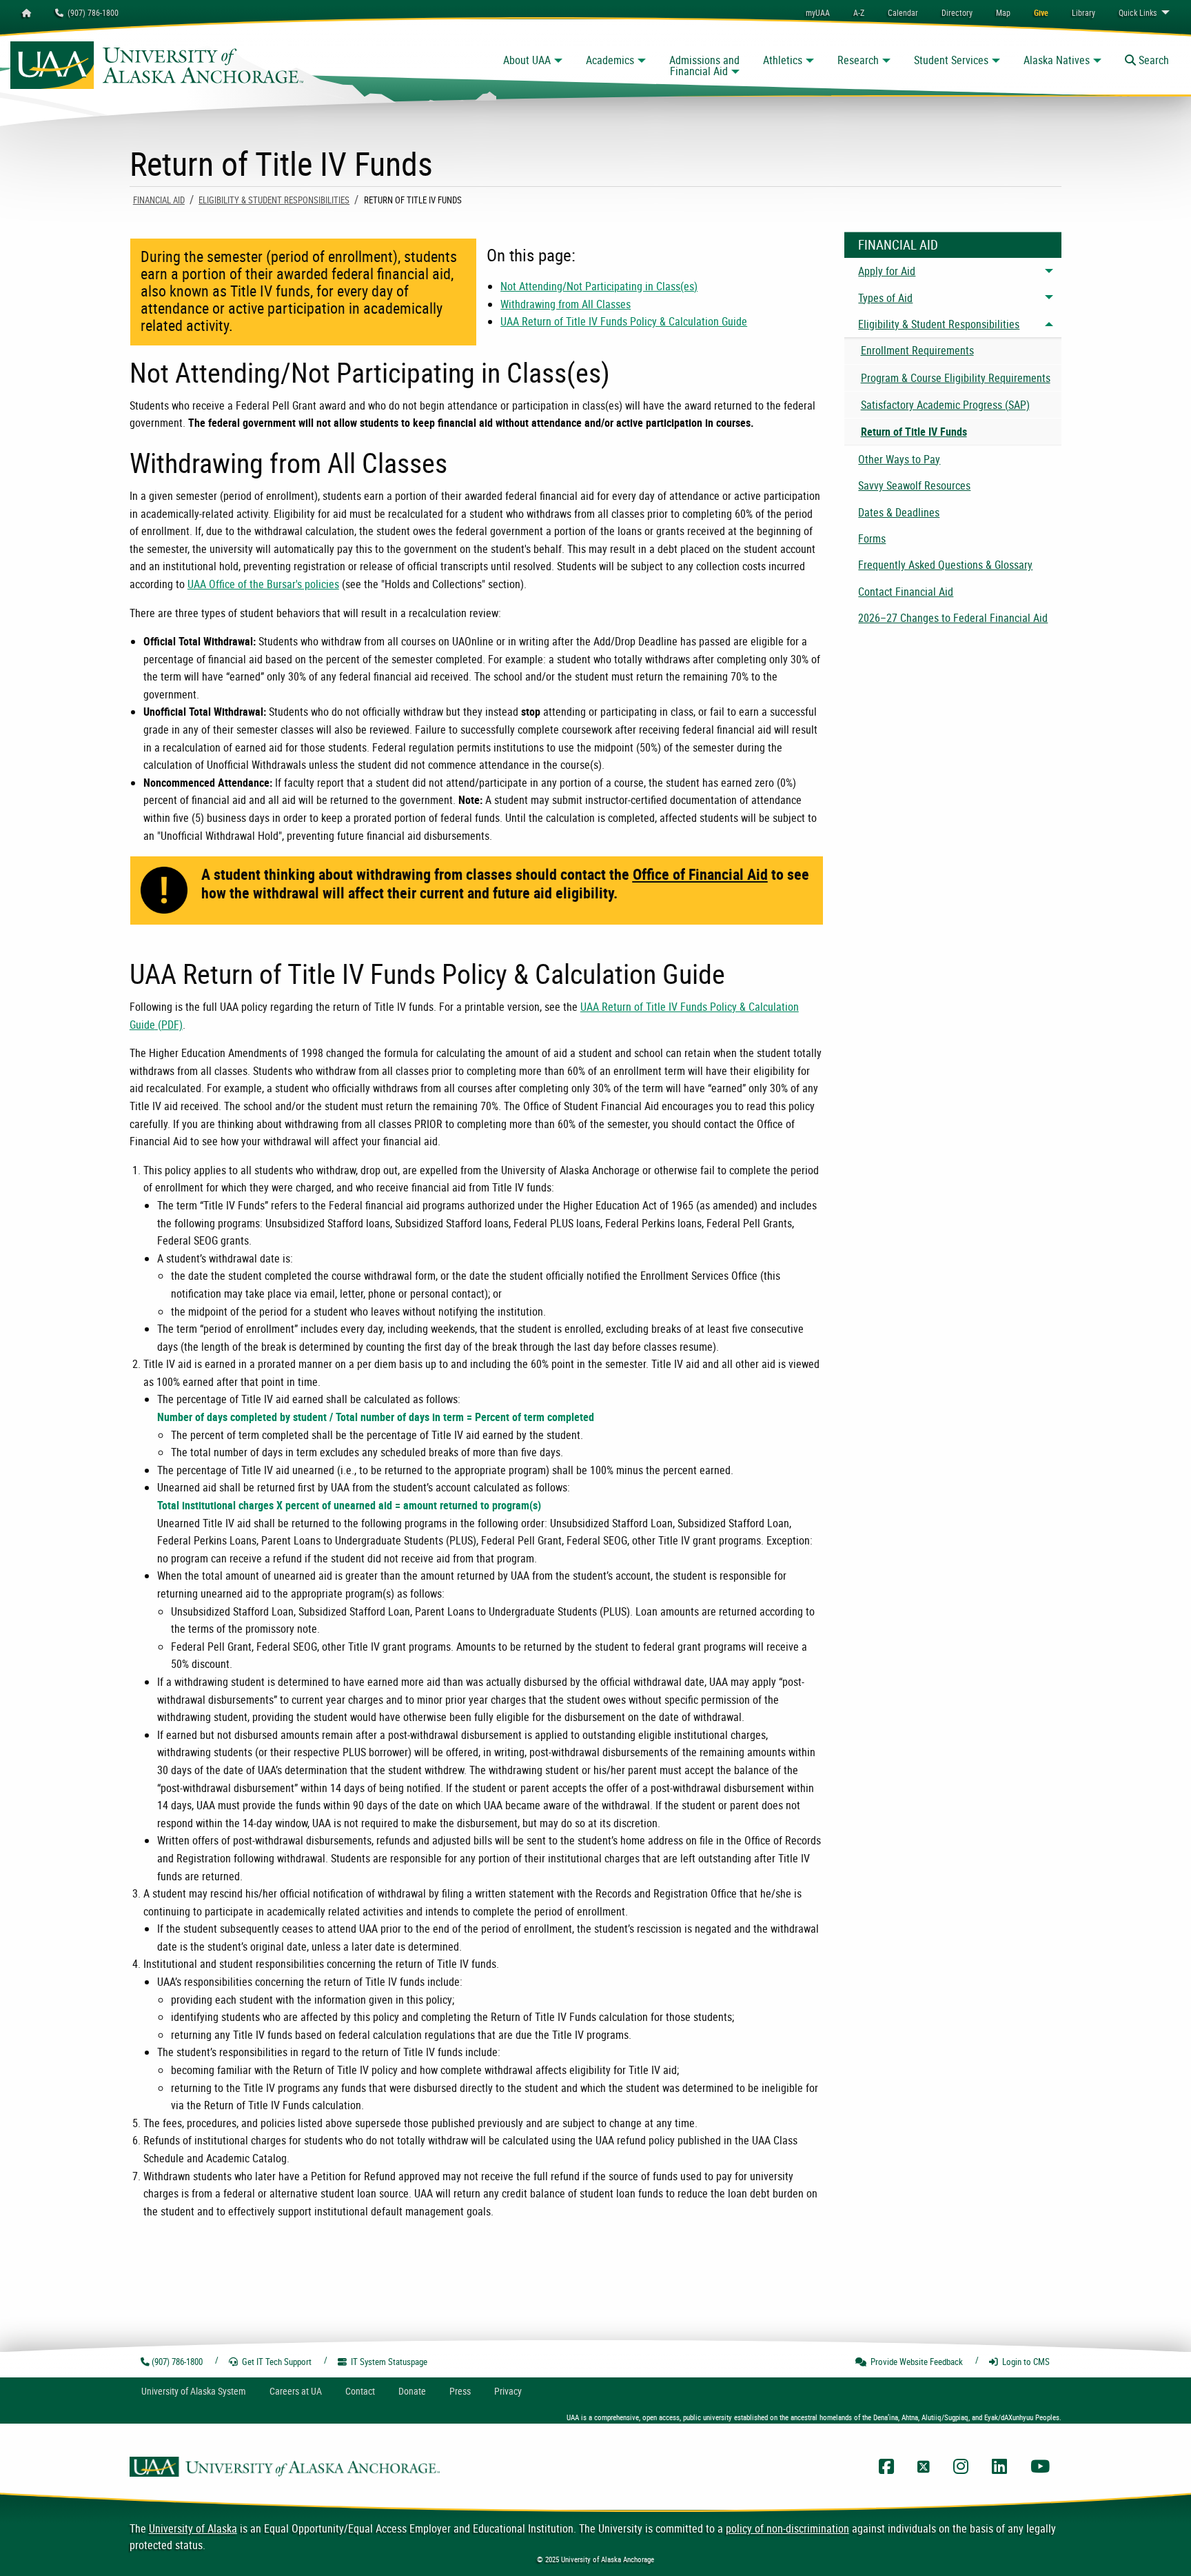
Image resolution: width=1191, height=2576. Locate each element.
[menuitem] (903, 12)
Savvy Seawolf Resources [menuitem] (914, 485)
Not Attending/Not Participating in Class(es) (599, 286)
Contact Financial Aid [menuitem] (906, 592)
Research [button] (858, 60)
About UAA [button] (527, 60)
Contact (360, 2391)
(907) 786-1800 (91, 12)
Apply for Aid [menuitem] (887, 271)
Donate (412, 2391)
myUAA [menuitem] (818, 12)
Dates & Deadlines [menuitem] (899, 512)
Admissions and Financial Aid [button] (704, 66)
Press (460, 2391)
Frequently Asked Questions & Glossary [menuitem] (945, 565)
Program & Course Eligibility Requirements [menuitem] (956, 378)
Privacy (508, 2391)
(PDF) (170, 1025)
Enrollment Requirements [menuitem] (917, 350)
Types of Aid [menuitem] (885, 298)
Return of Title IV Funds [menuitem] (914, 432)
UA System (194, 2391)
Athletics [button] (783, 60)
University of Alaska (193, 2528)
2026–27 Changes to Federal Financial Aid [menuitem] (953, 618)
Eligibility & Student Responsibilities (274, 200)
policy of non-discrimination (787, 2528)
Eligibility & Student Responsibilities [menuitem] (939, 324)
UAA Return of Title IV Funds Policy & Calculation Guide (624, 321)
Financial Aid (159, 200)
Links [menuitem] (1138, 12)
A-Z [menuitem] (859, 12)
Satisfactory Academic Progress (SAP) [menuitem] (945, 405)
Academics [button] (610, 60)
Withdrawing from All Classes (566, 304)
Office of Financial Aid (700, 874)
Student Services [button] (951, 60)
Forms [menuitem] (872, 539)
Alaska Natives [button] (1057, 60)
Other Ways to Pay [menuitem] (899, 459)
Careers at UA (296, 2391)
